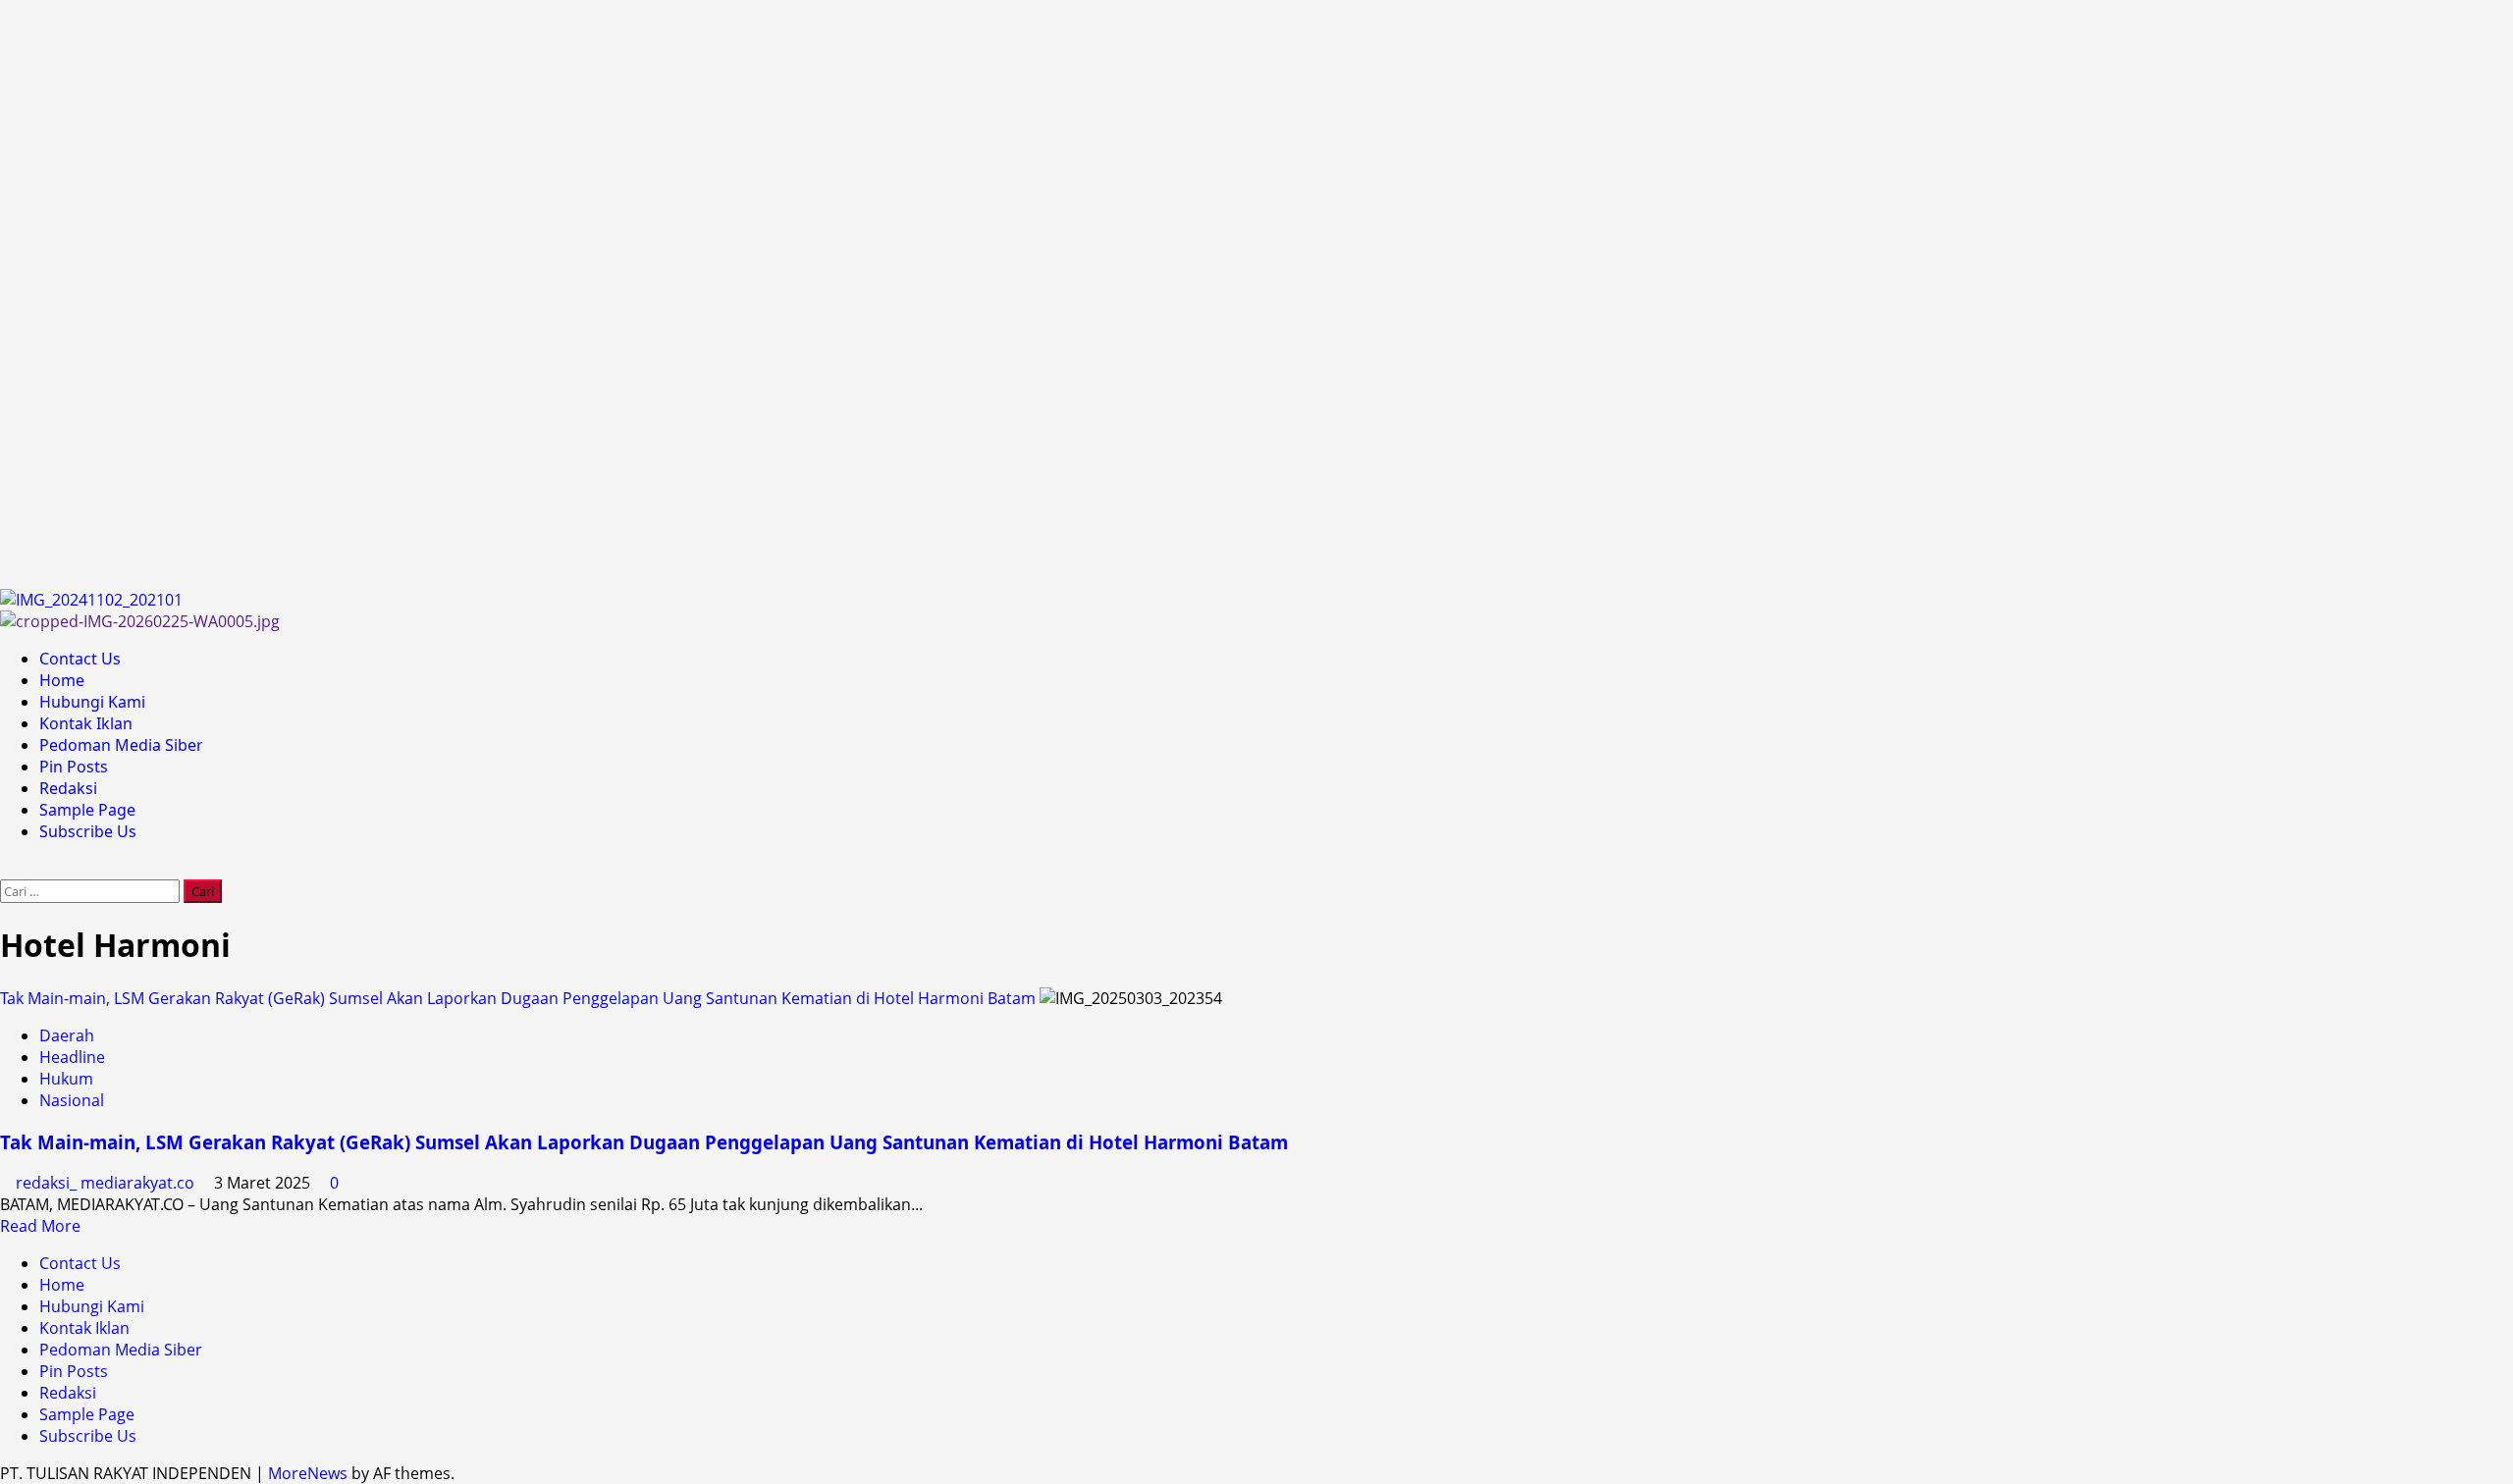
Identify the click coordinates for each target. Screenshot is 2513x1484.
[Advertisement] (589, 294)
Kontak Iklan (86, 723)
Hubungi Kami (92, 702)
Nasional (72, 1100)
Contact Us (80, 659)
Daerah (67, 1035)
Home (62, 680)
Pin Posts (74, 767)
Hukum (66, 1079)
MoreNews (308, 1473)
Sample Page (87, 810)
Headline (72, 1057)
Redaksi (68, 788)
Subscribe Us (88, 831)
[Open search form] (6, 869)
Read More (40, 1226)
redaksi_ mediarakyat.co (107, 1183)
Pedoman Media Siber (121, 745)
